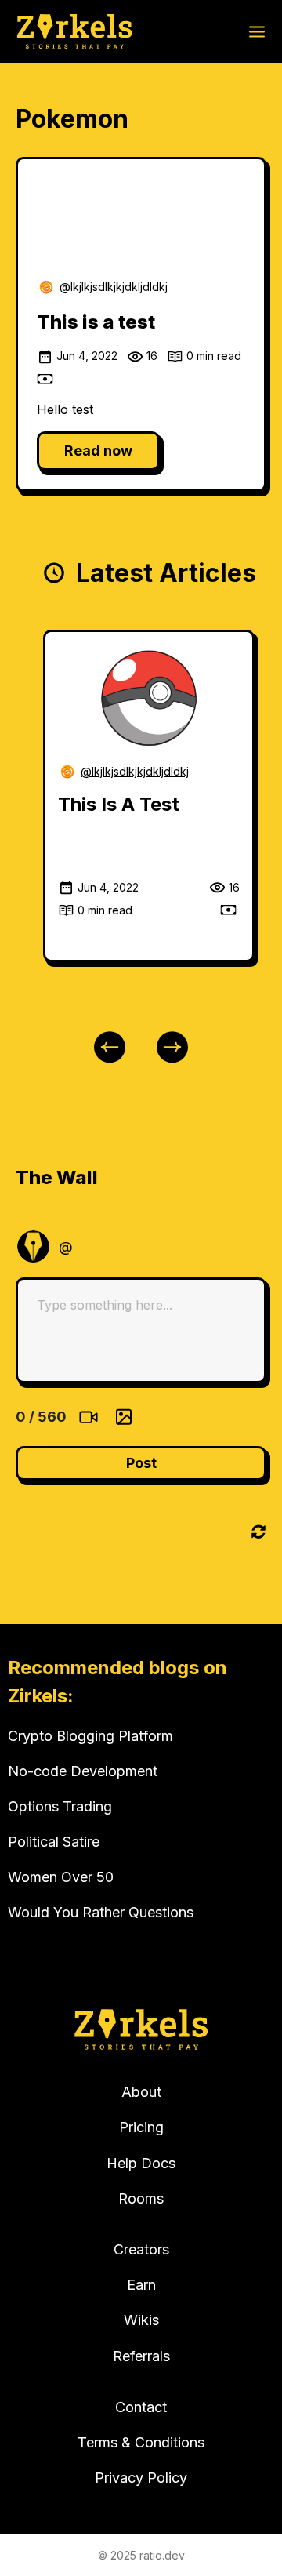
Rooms (141, 2198)
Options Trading (60, 1806)
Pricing (141, 2127)
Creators (141, 2249)
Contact (141, 2407)
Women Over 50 (61, 1877)
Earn (141, 2285)
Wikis (141, 2320)
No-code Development (83, 1771)
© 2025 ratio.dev (141, 2555)
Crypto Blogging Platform (90, 1736)
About (141, 2092)
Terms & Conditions (141, 2442)
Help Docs (141, 2163)
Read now (98, 451)
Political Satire (54, 1842)
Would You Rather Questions (101, 1912)
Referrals (141, 2356)
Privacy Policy (141, 2478)
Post (141, 1463)
